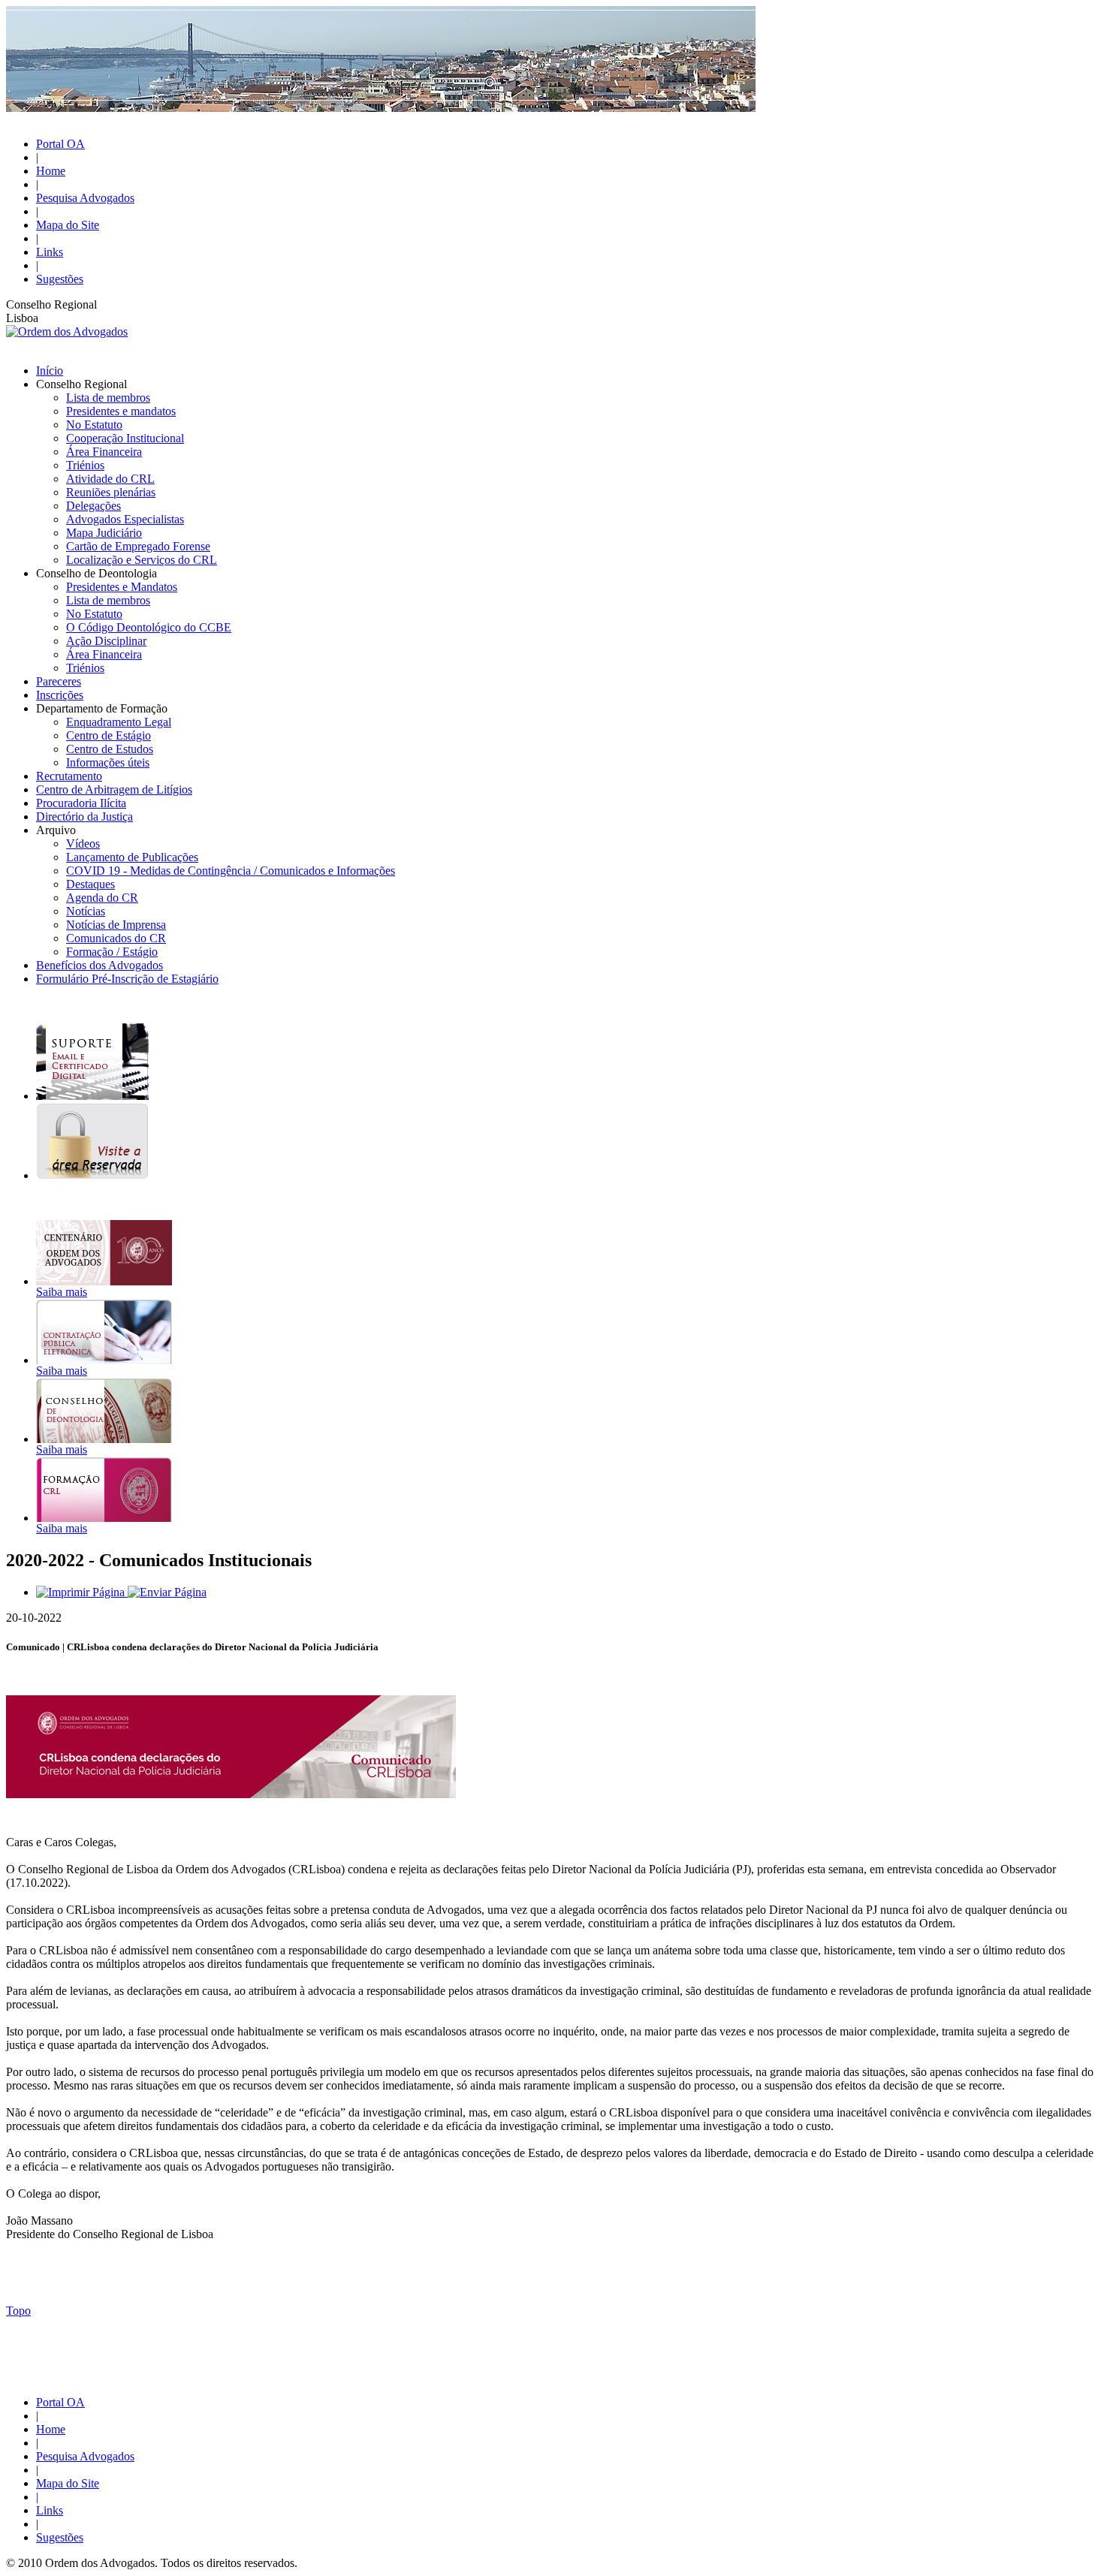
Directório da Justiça (84, 816)
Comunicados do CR (116, 938)
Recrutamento (69, 776)
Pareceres (59, 681)
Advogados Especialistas (125, 519)
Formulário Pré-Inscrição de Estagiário (127, 979)
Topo (18, 2311)
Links (50, 252)
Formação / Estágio (112, 952)
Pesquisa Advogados (85, 198)
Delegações (94, 506)
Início (50, 371)
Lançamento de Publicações (132, 857)
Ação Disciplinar (106, 641)
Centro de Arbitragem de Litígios (114, 789)
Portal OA (60, 144)
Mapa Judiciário (104, 533)
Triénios (85, 465)
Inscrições (60, 695)
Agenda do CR (102, 898)
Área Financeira (104, 452)
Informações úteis (108, 762)
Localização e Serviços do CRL (142, 560)
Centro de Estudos (110, 749)
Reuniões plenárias (111, 492)
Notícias (86, 911)
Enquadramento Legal (119, 722)
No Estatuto (94, 425)
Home (51, 171)
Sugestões (60, 279)
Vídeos (83, 844)
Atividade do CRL (110, 479)
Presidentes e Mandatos (122, 587)
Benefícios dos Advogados (100, 965)
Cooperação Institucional (125, 438)
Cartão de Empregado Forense (138, 546)
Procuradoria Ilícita (81, 803)
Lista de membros (108, 398)
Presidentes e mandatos (121, 411)
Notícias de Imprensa (116, 925)
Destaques (90, 884)
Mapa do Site (68, 225)
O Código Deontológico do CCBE (149, 627)
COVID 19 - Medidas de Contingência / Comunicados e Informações (231, 871)
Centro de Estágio (109, 735)
